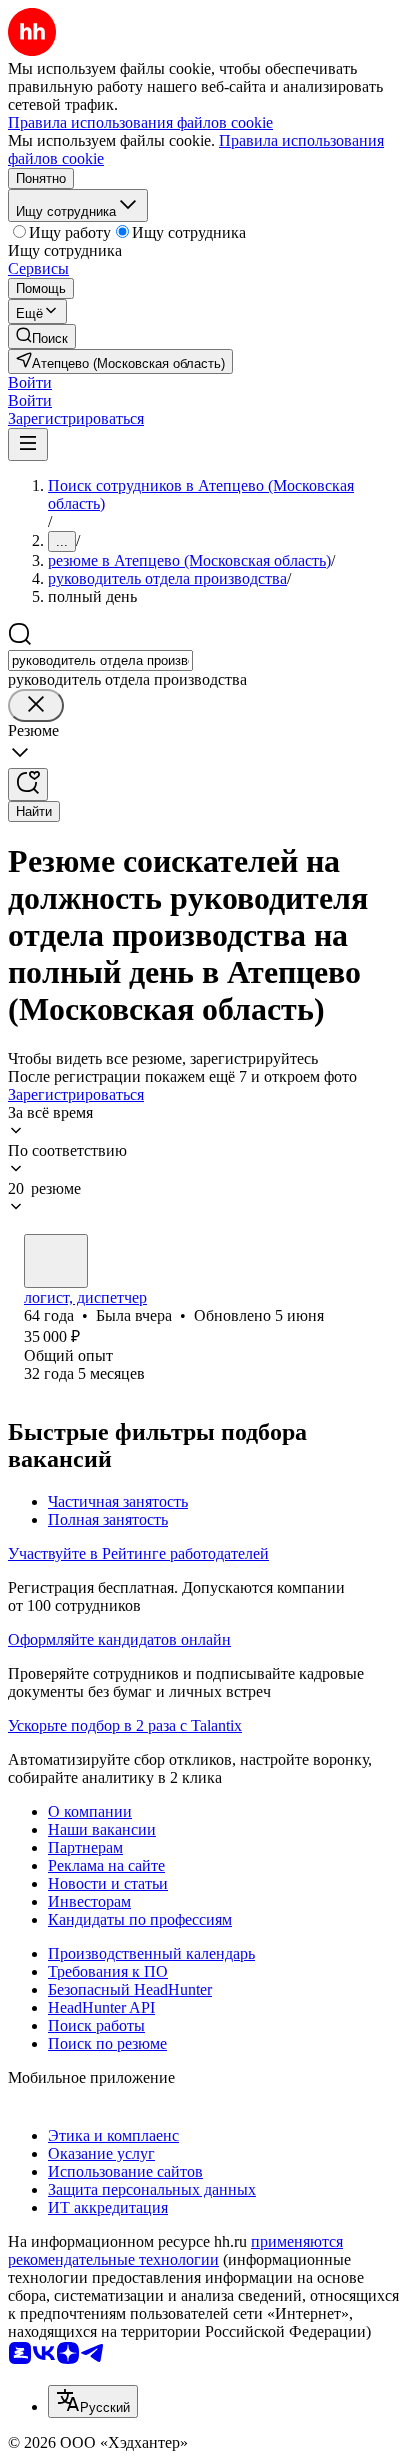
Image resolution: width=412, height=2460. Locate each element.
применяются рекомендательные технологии (175, 2250)
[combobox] (100, 660)
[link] (42, 336)
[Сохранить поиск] (28, 784)
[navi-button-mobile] (28, 444)
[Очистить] (36, 705)
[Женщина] (56, 1261)
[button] (30, 382)
